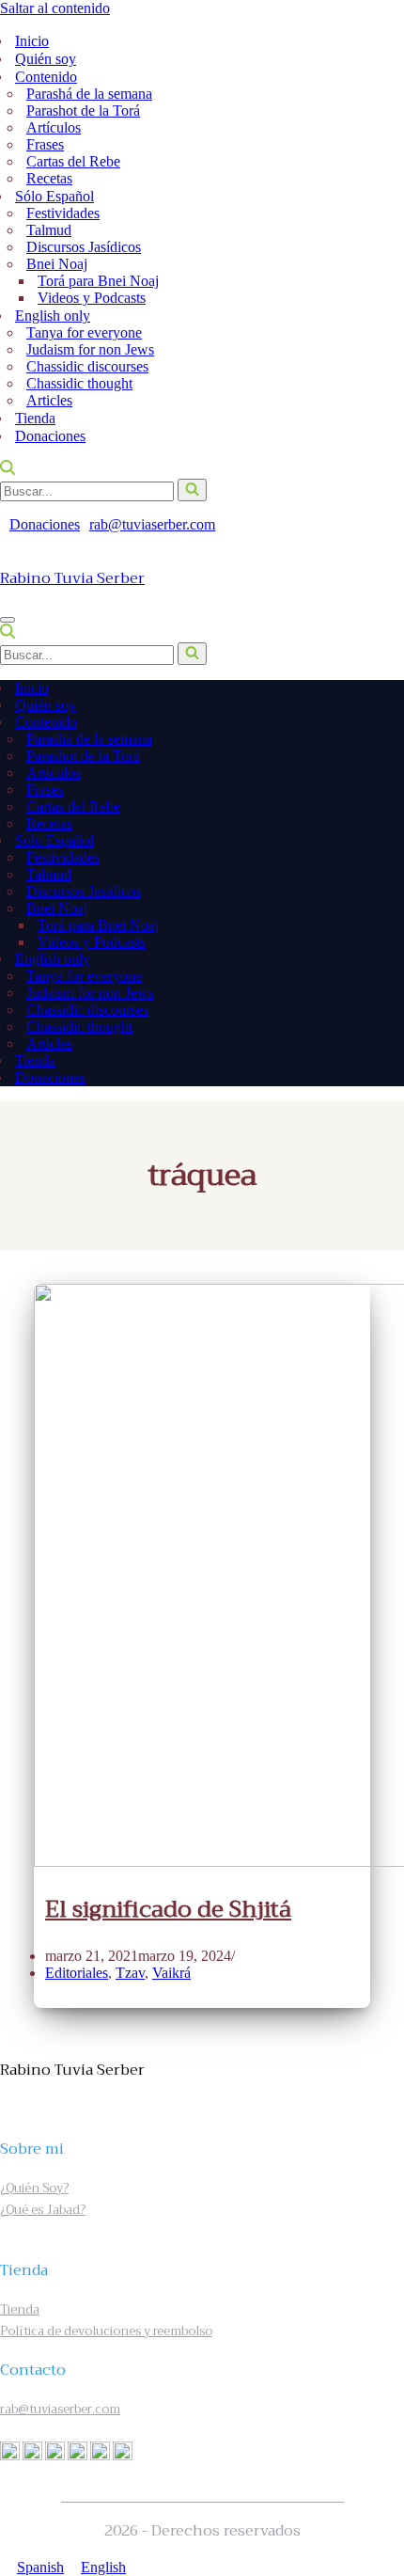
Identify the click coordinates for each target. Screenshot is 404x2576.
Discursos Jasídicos (84, 247)
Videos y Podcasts (92, 298)
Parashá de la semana (89, 94)
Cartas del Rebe (73, 161)
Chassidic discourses (87, 366)
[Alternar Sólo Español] (383, 841)
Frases (45, 144)
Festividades (63, 213)
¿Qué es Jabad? (43, 2210)
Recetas (49, 178)
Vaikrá (171, 1973)
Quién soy (46, 59)
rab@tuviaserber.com (152, 524)
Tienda (35, 418)
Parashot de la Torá (83, 111)
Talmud (49, 230)
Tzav (130, 1973)
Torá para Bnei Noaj (98, 281)
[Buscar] (8, 470)
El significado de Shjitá (168, 1909)
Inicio (32, 41)
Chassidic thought (79, 383)
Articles (49, 400)
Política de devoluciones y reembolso (106, 2331)
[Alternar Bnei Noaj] (372, 909)
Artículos (54, 127)
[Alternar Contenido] (383, 723)
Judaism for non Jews (90, 349)
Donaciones (50, 436)
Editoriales (77, 1973)
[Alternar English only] (383, 960)
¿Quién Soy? (34, 2188)
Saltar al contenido (55, 8)
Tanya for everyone (84, 332)
